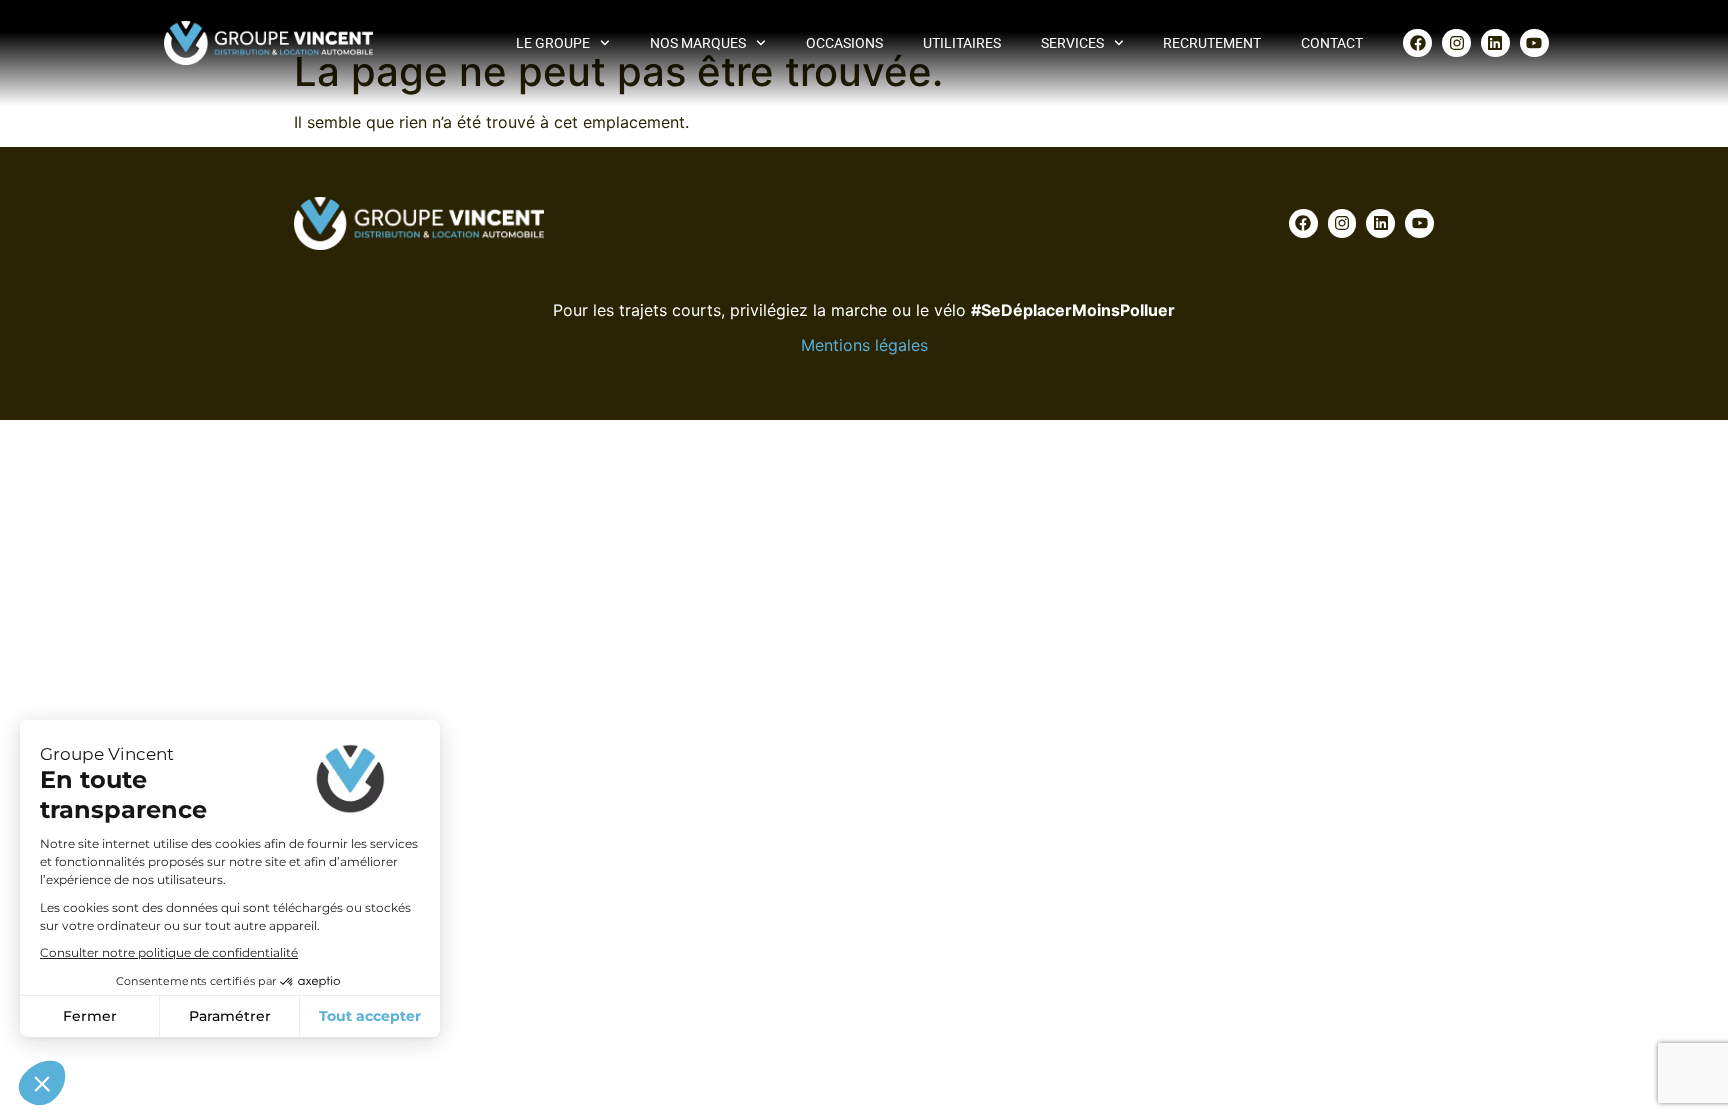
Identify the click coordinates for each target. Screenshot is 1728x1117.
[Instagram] (1456, 43)
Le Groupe (553, 43)
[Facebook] (1417, 43)
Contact (1332, 43)
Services (1072, 43)
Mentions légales (864, 345)
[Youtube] (1534, 43)
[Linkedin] (1495, 43)
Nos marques (698, 43)
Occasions (844, 43)
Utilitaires (962, 43)
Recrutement (1212, 43)
